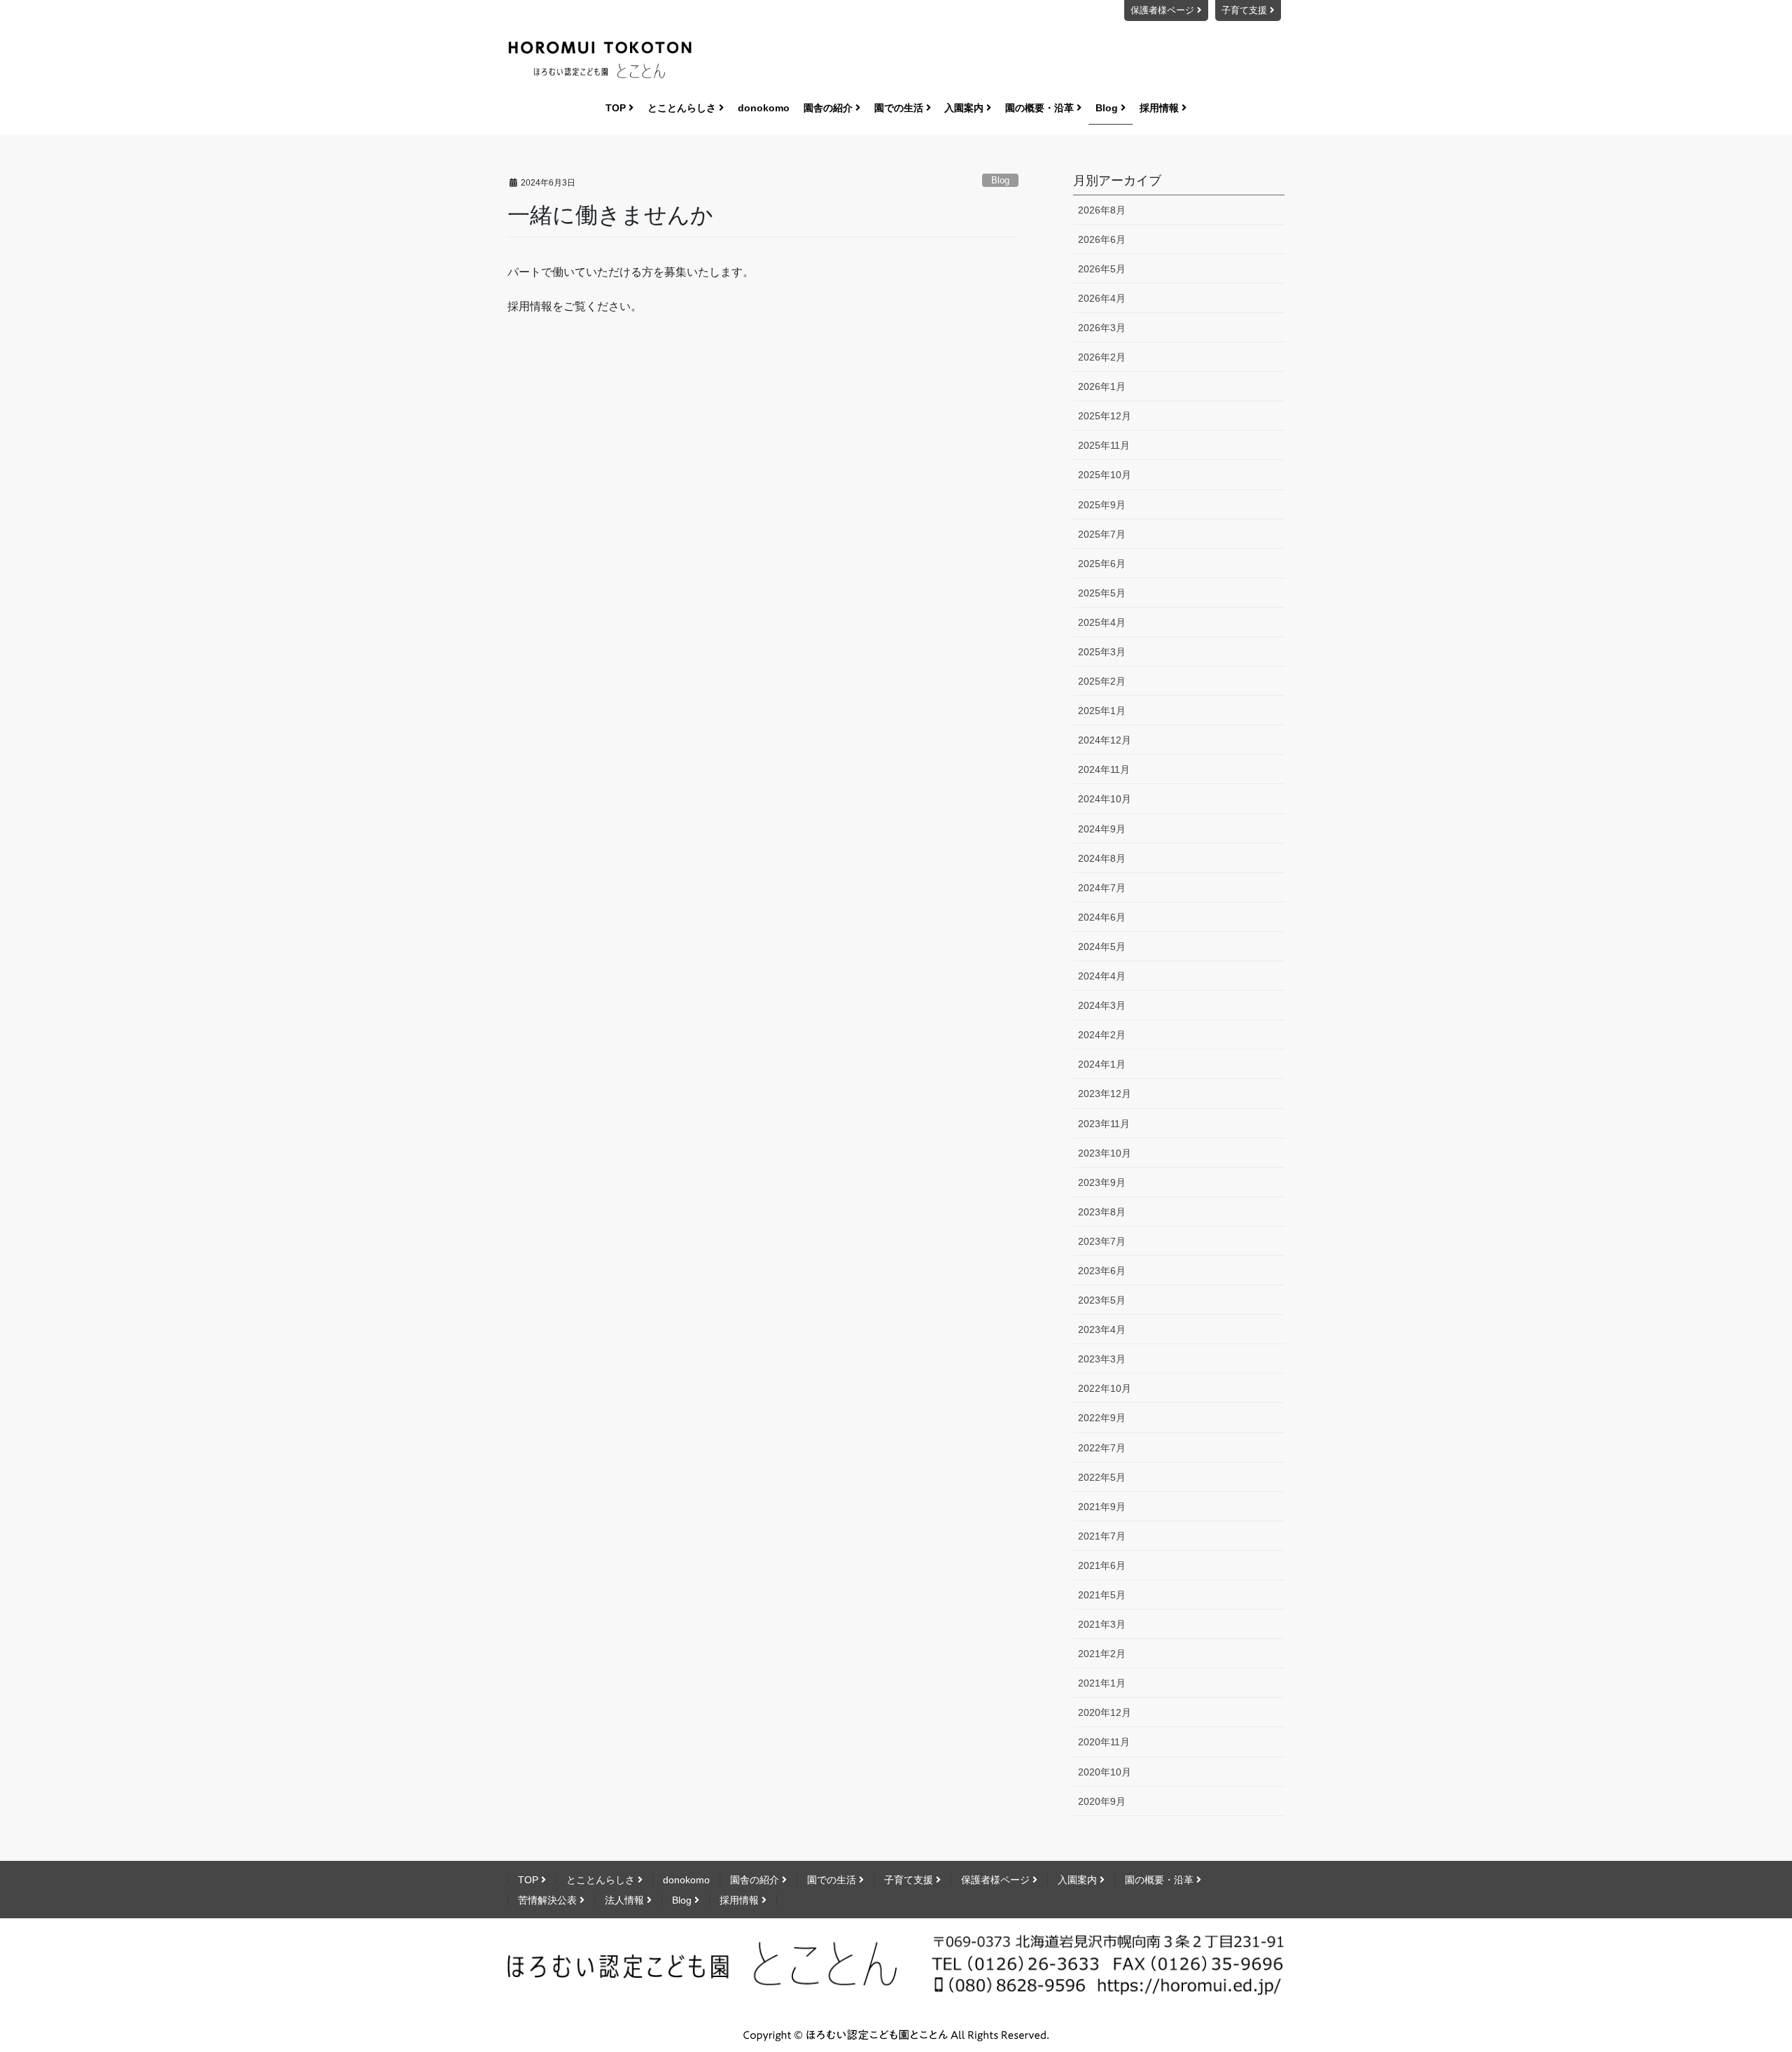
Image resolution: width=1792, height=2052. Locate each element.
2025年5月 (1102, 593)
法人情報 (626, 1900)
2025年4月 (1102, 622)
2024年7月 (1102, 888)
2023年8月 (1102, 1212)
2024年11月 (1104, 769)
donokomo (686, 1880)
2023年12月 (1105, 1094)
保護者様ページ (1164, 10)
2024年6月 (1102, 917)
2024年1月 (1102, 1064)
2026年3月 (1102, 328)
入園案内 (1079, 1880)
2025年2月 (1102, 681)
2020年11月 (1104, 1742)
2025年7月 (1102, 534)
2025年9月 (1102, 505)
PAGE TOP (1756, 1973)
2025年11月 (1104, 445)
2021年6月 (1102, 1565)
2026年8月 (1102, 210)
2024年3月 (1102, 1005)
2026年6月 (1102, 239)
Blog (1000, 180)
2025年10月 (1105, 475)
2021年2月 (1102, 1654)
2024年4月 (1102, 976)
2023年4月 (1102, 1329)
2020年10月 (1105, 1772)
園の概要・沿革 (1161, 1880)
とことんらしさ (602, 1880)
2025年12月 (1105, 416)
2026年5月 (1102, 269)
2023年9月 (1102, 1182)
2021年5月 (1102, 1595)
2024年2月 (1102, 1035)
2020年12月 (1105, 1712)
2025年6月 (1102, 564)
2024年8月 (1102, 858)
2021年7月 (1102, 1536)
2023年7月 (1102, 1241)
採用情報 (741, 1900)
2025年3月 (1102, 652)
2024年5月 (1102, 947)
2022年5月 (1102, 1477)
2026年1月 (1102, 386)
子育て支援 (1246, 10)
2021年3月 (1102, 1624)
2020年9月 (1102, 1801)
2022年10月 (1105, 1388)
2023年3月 (1102, 1359)
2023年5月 (1102, 1300)
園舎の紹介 (756, 1880)
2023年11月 (1104, 1124)
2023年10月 (1105, 1153)
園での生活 (833, 1880)
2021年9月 (1102, 1507)
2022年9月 (1102, 1418)
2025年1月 (1102, 711)
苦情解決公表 (549, 1900)
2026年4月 (1102, 298)
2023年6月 (1102, 1271)
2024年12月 (1105, 740)
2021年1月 (1102, 1683)
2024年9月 (1102, 829)
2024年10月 (1105, 799)
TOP (530, 1880)
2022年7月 (1102, 1448)
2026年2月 (1102, 357)
